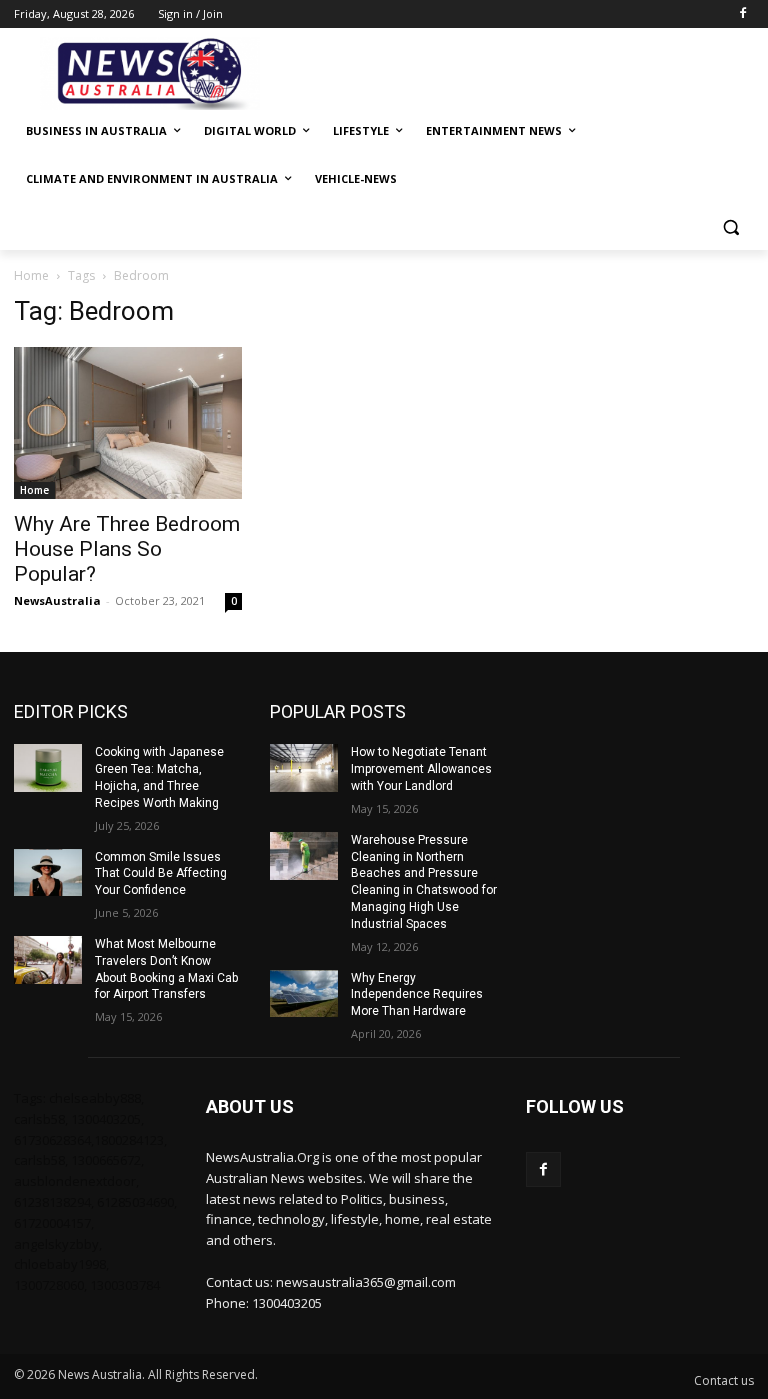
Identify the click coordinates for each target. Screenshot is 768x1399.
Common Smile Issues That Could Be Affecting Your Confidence (161, 874)
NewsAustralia (57, 600)
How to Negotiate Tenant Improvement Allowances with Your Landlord (421, 769)
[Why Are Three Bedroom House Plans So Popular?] (128, 423)
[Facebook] (742, 14)
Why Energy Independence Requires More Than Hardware (417, 995)
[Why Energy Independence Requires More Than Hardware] (304, 994)
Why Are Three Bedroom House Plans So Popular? (127, 549)
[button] (730, 227)
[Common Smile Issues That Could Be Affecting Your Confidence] (48, 873)
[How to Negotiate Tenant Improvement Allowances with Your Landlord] (304, 768)
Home (31, 275)
